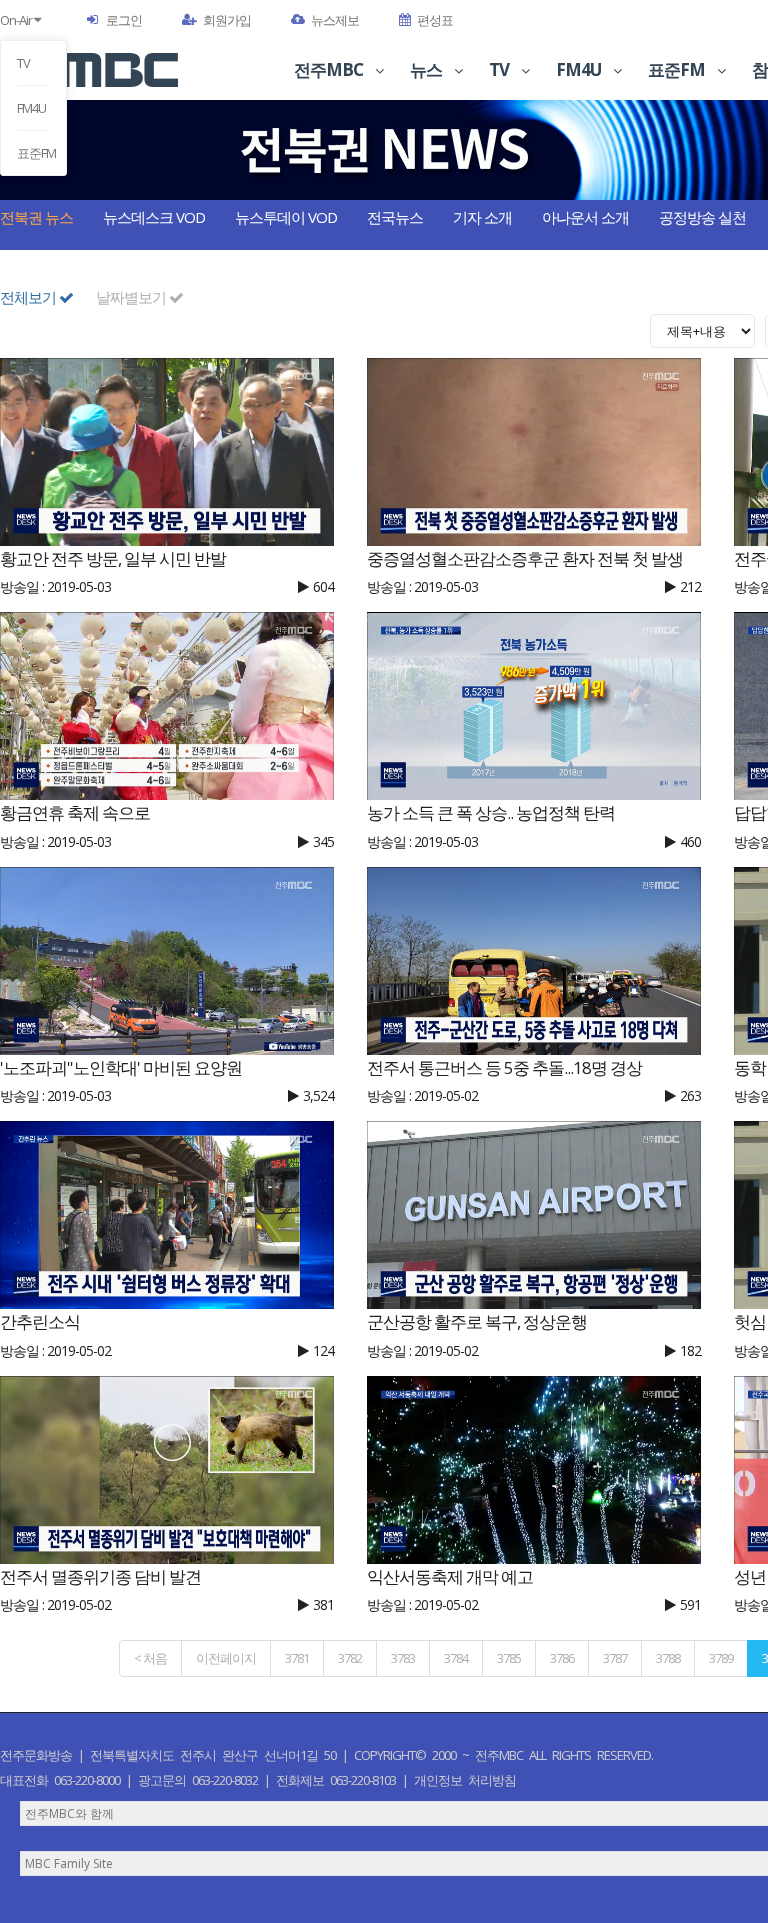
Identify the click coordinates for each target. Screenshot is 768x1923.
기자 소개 (482, 217)
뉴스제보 (335, 20)
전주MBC (330, 69)
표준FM (33, 153)
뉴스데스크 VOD (154, 217)
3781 (297, 1658)
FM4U (31, 108)
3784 (456, 1658)
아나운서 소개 (585, 217)
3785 (509, 1658)
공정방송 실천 (702, 217)
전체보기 (29, 297)
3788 (668, 1658)
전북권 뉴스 (36, 217)
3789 (721, 1658)
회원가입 (227, 20)
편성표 (435, 20)
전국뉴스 (395, 217)
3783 (403, 1658)
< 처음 (150, 1658)
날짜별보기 (132, 297)
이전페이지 (226, 1658)
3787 (615, 1658)
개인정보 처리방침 (465, 1780)
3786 (562, 1658)
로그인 (124, 20)
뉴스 (427, 69)
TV (23, 63)
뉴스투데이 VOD (286, 217)
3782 (350, 1658)
